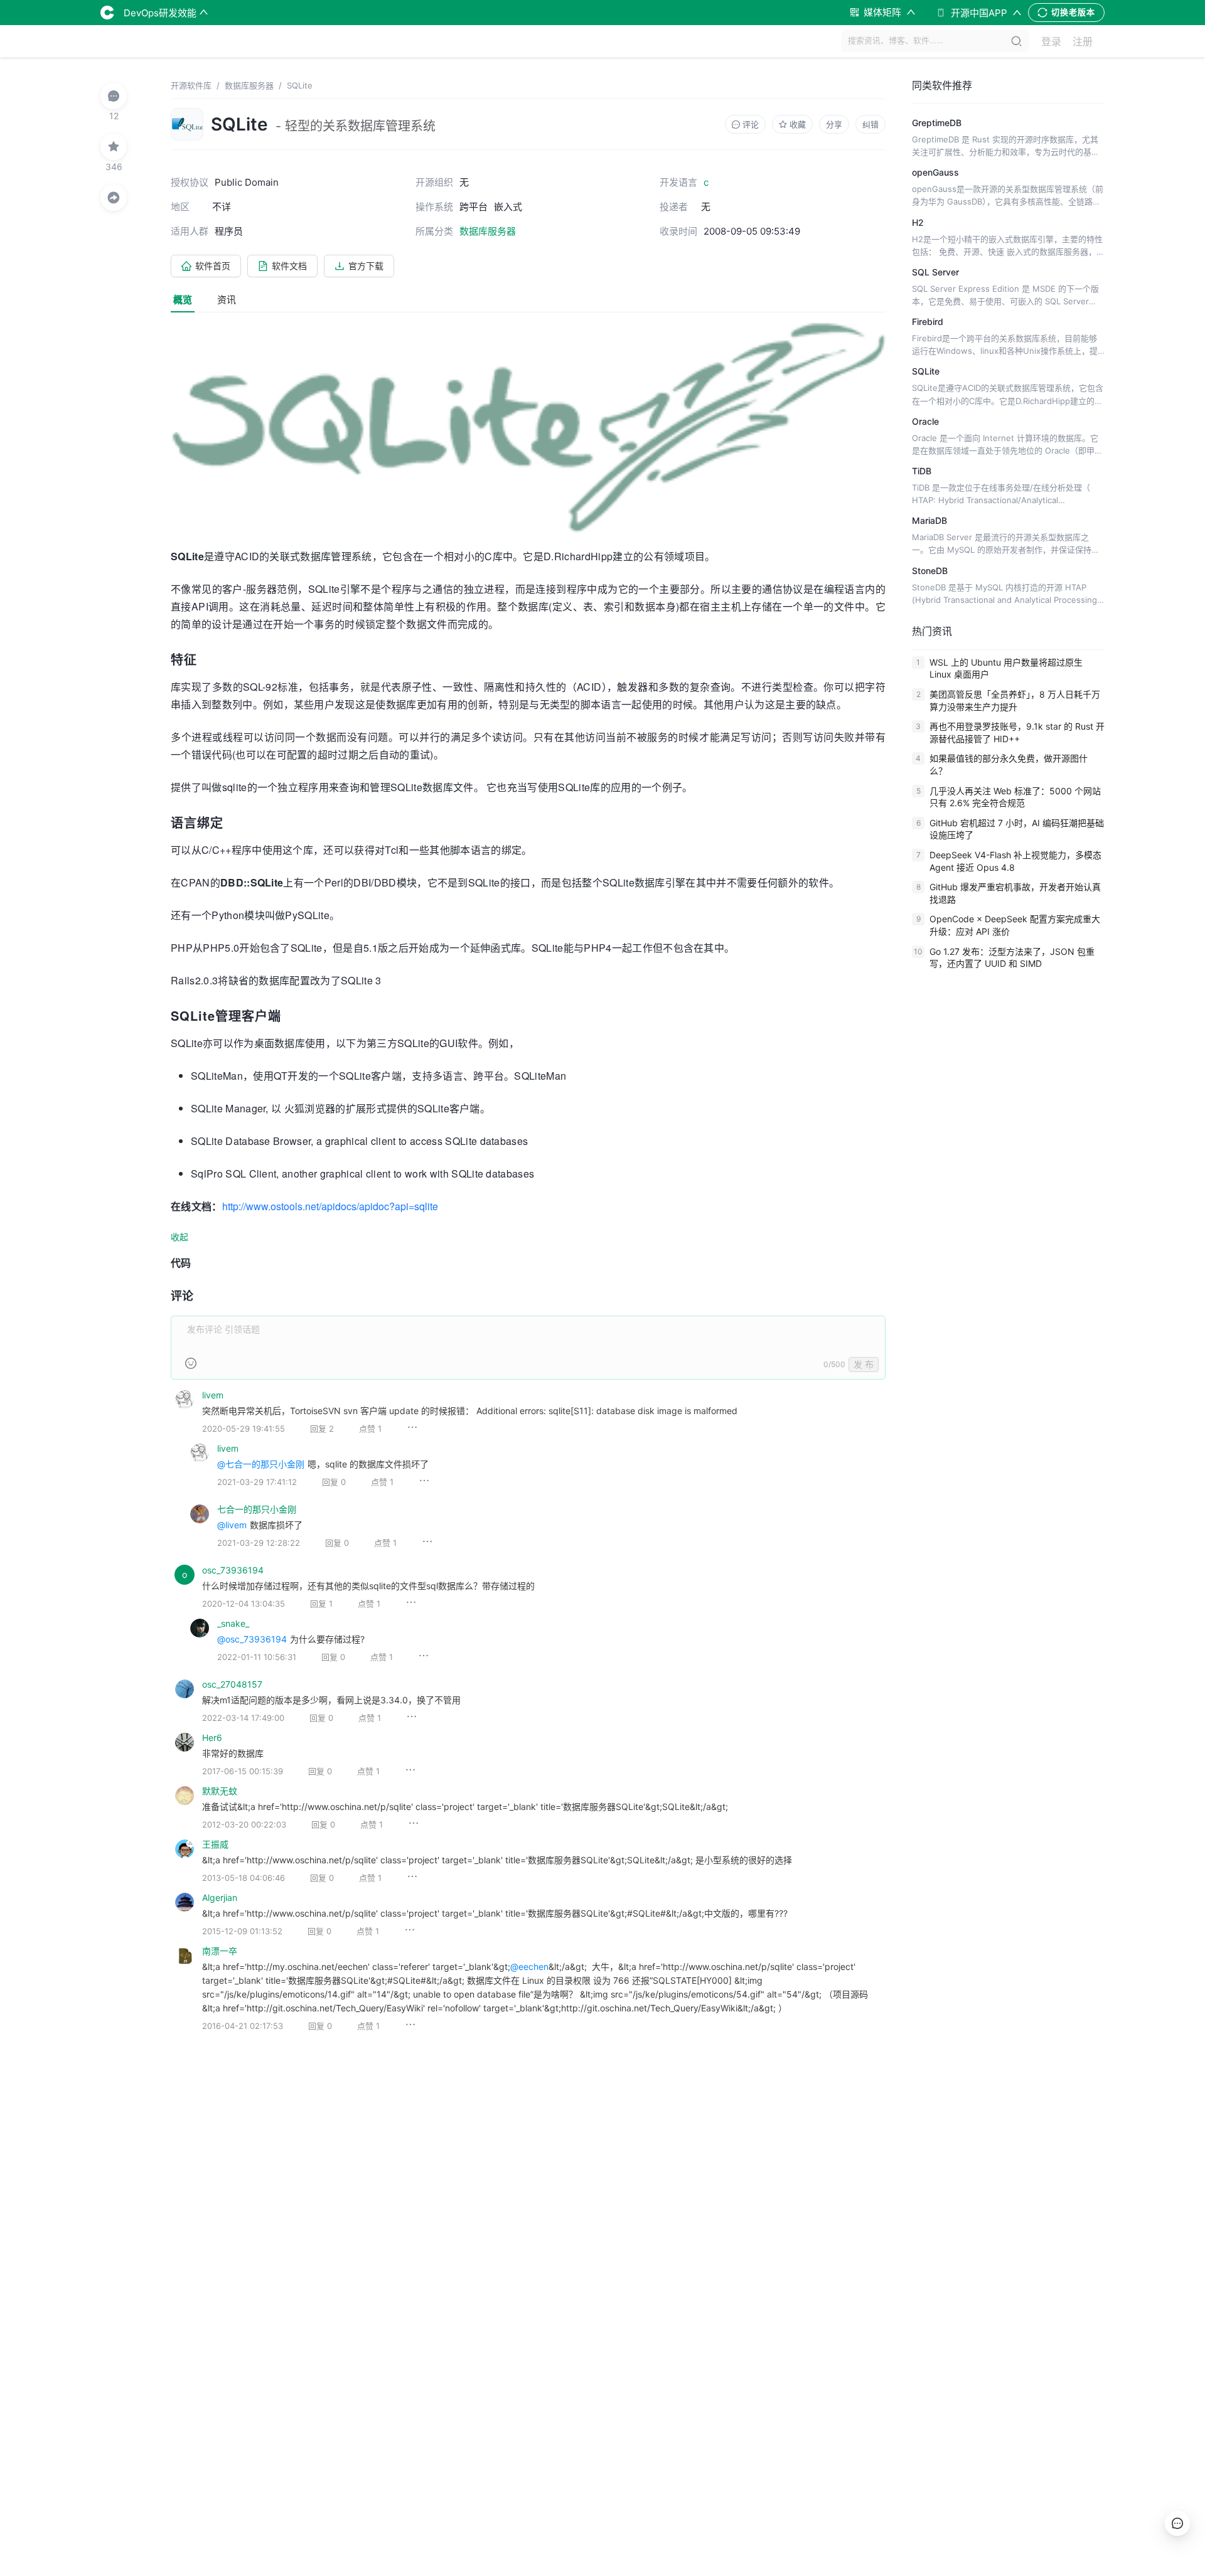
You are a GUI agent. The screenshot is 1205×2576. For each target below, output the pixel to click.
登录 (1051, 41)
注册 (1083, 41)
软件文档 (289, 266)
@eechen (529, 1967)
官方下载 (366, 266)
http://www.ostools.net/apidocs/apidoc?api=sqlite (330, 1206)
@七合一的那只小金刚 (261, 1464)
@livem (232, 1525)
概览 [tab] (183, 300)
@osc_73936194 (252, 1639)
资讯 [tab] (227, 300)
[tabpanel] (528, 1186)
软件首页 (213, 266)
